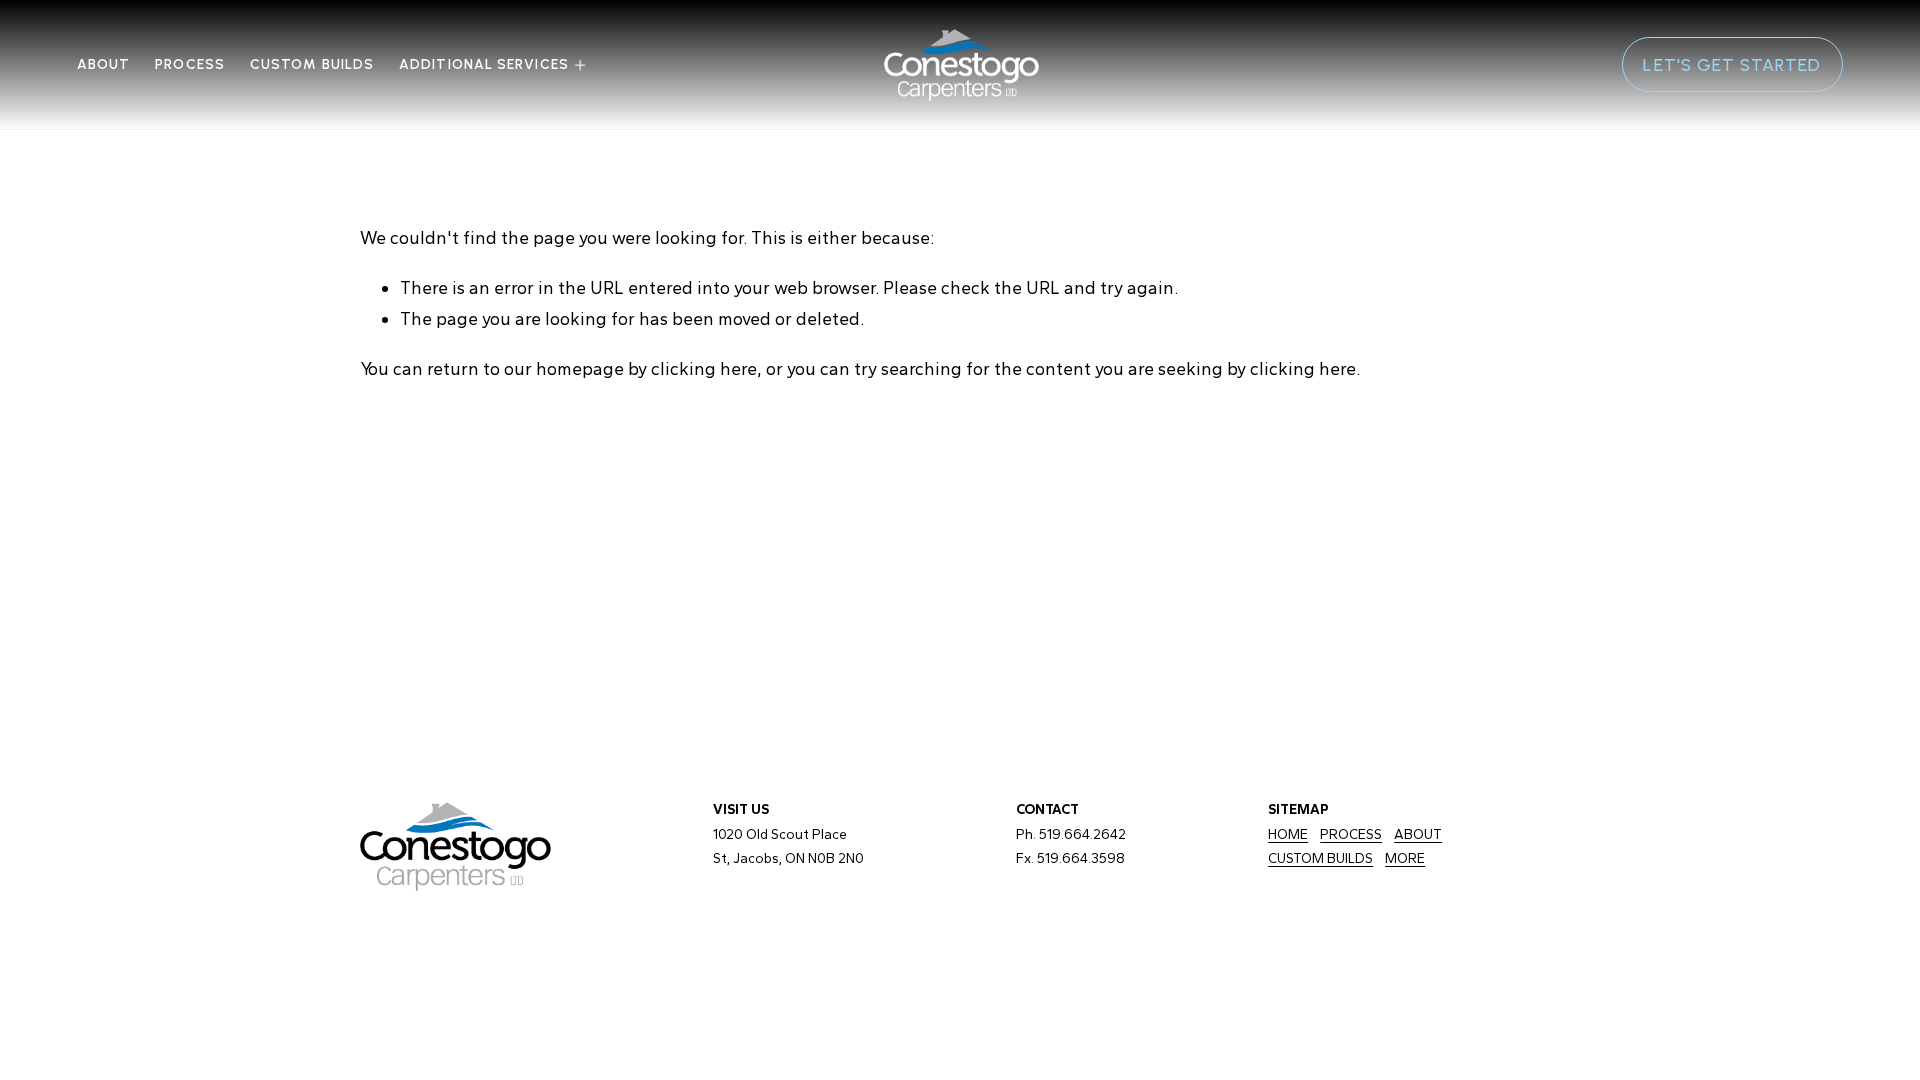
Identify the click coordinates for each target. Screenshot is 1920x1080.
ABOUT (1418, 834)
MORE (1405, 858)
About (103, 64)
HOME (1288, 834)
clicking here (704, 368)
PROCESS (1351, 834)
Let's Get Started (1732, 64)
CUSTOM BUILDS (312, 64)
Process (190, 64)
